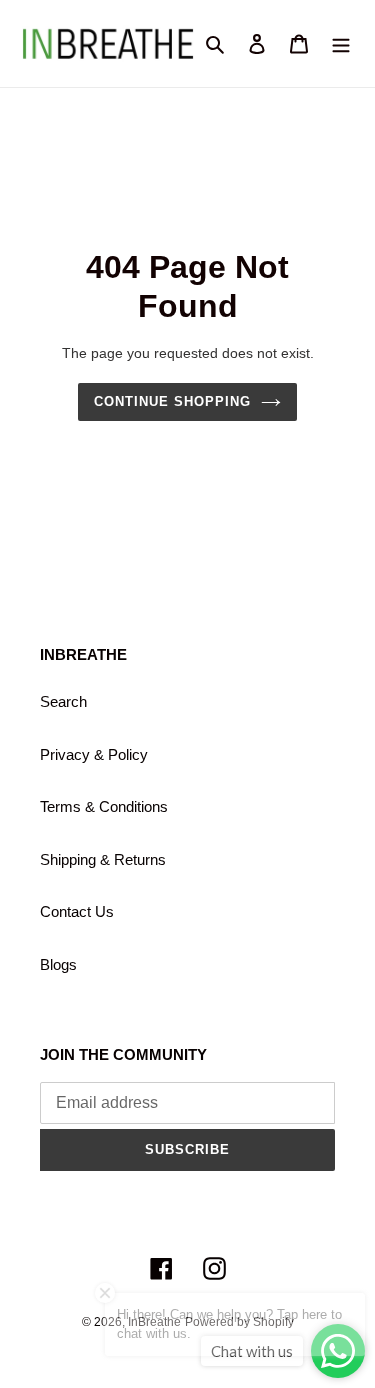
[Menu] (341, 43)
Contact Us (77, 911)
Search (63, 701)
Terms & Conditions (104, 806)
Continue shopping (173, 401)
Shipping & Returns (103, 859)
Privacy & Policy (94, 754)
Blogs (58, 964)
